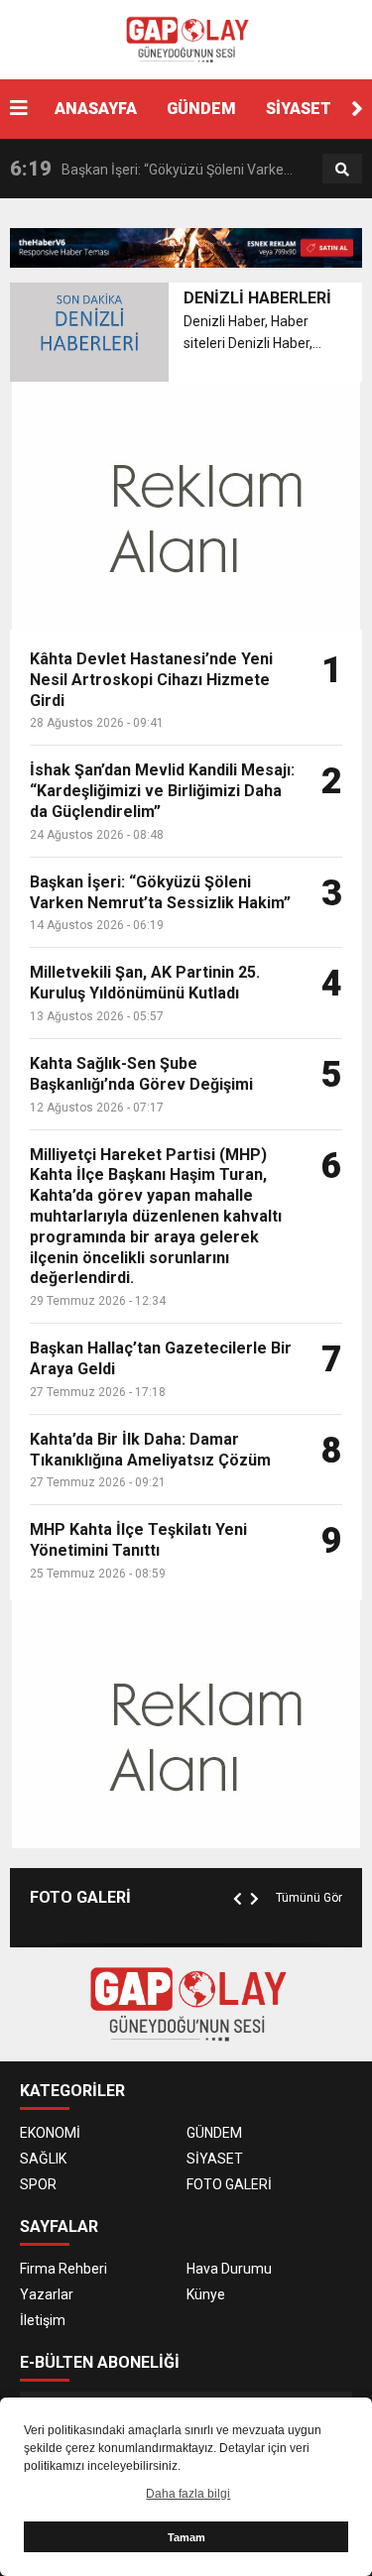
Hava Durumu (229, 2269)
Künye (206, 2294)
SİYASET (299, 109)
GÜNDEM (201, 109)
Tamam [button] (186, 2537)
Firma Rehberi (63, 2269)
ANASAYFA (96, 109)
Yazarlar (47, 2294)
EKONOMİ (50, 2133)
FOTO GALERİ (229, 2184)
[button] (357, 109)
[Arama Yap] (342, 170)
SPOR (38, 2184)
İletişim (43, 2320)
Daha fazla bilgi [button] (188, 2494)
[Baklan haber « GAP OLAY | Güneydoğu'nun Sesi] (186, 39)
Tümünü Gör (309, 1898)
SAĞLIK (43, 2159)
